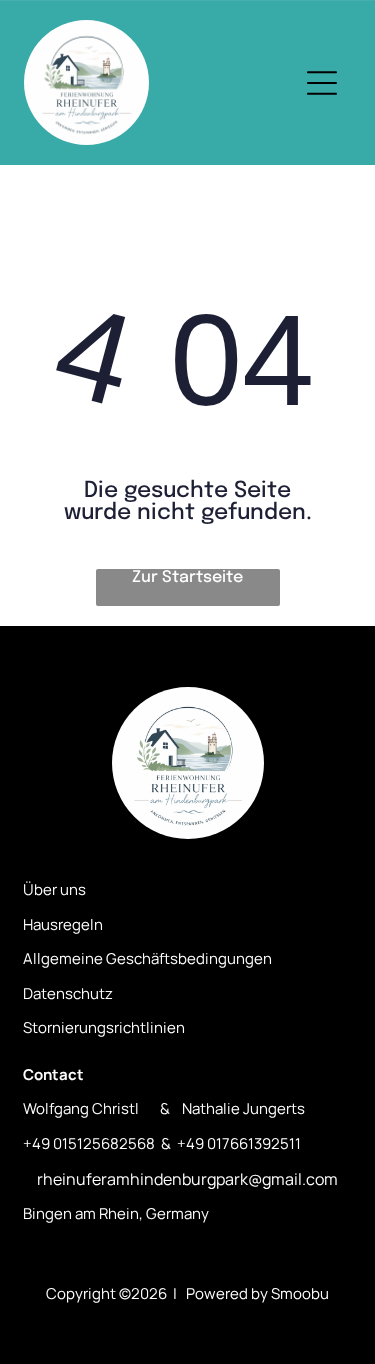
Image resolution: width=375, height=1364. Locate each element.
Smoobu (300, 1293)
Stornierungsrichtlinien (104, 1027)
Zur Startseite (187, 577)
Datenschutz (68, 993)
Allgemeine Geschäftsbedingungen (147, 958)
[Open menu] (322, 83)
